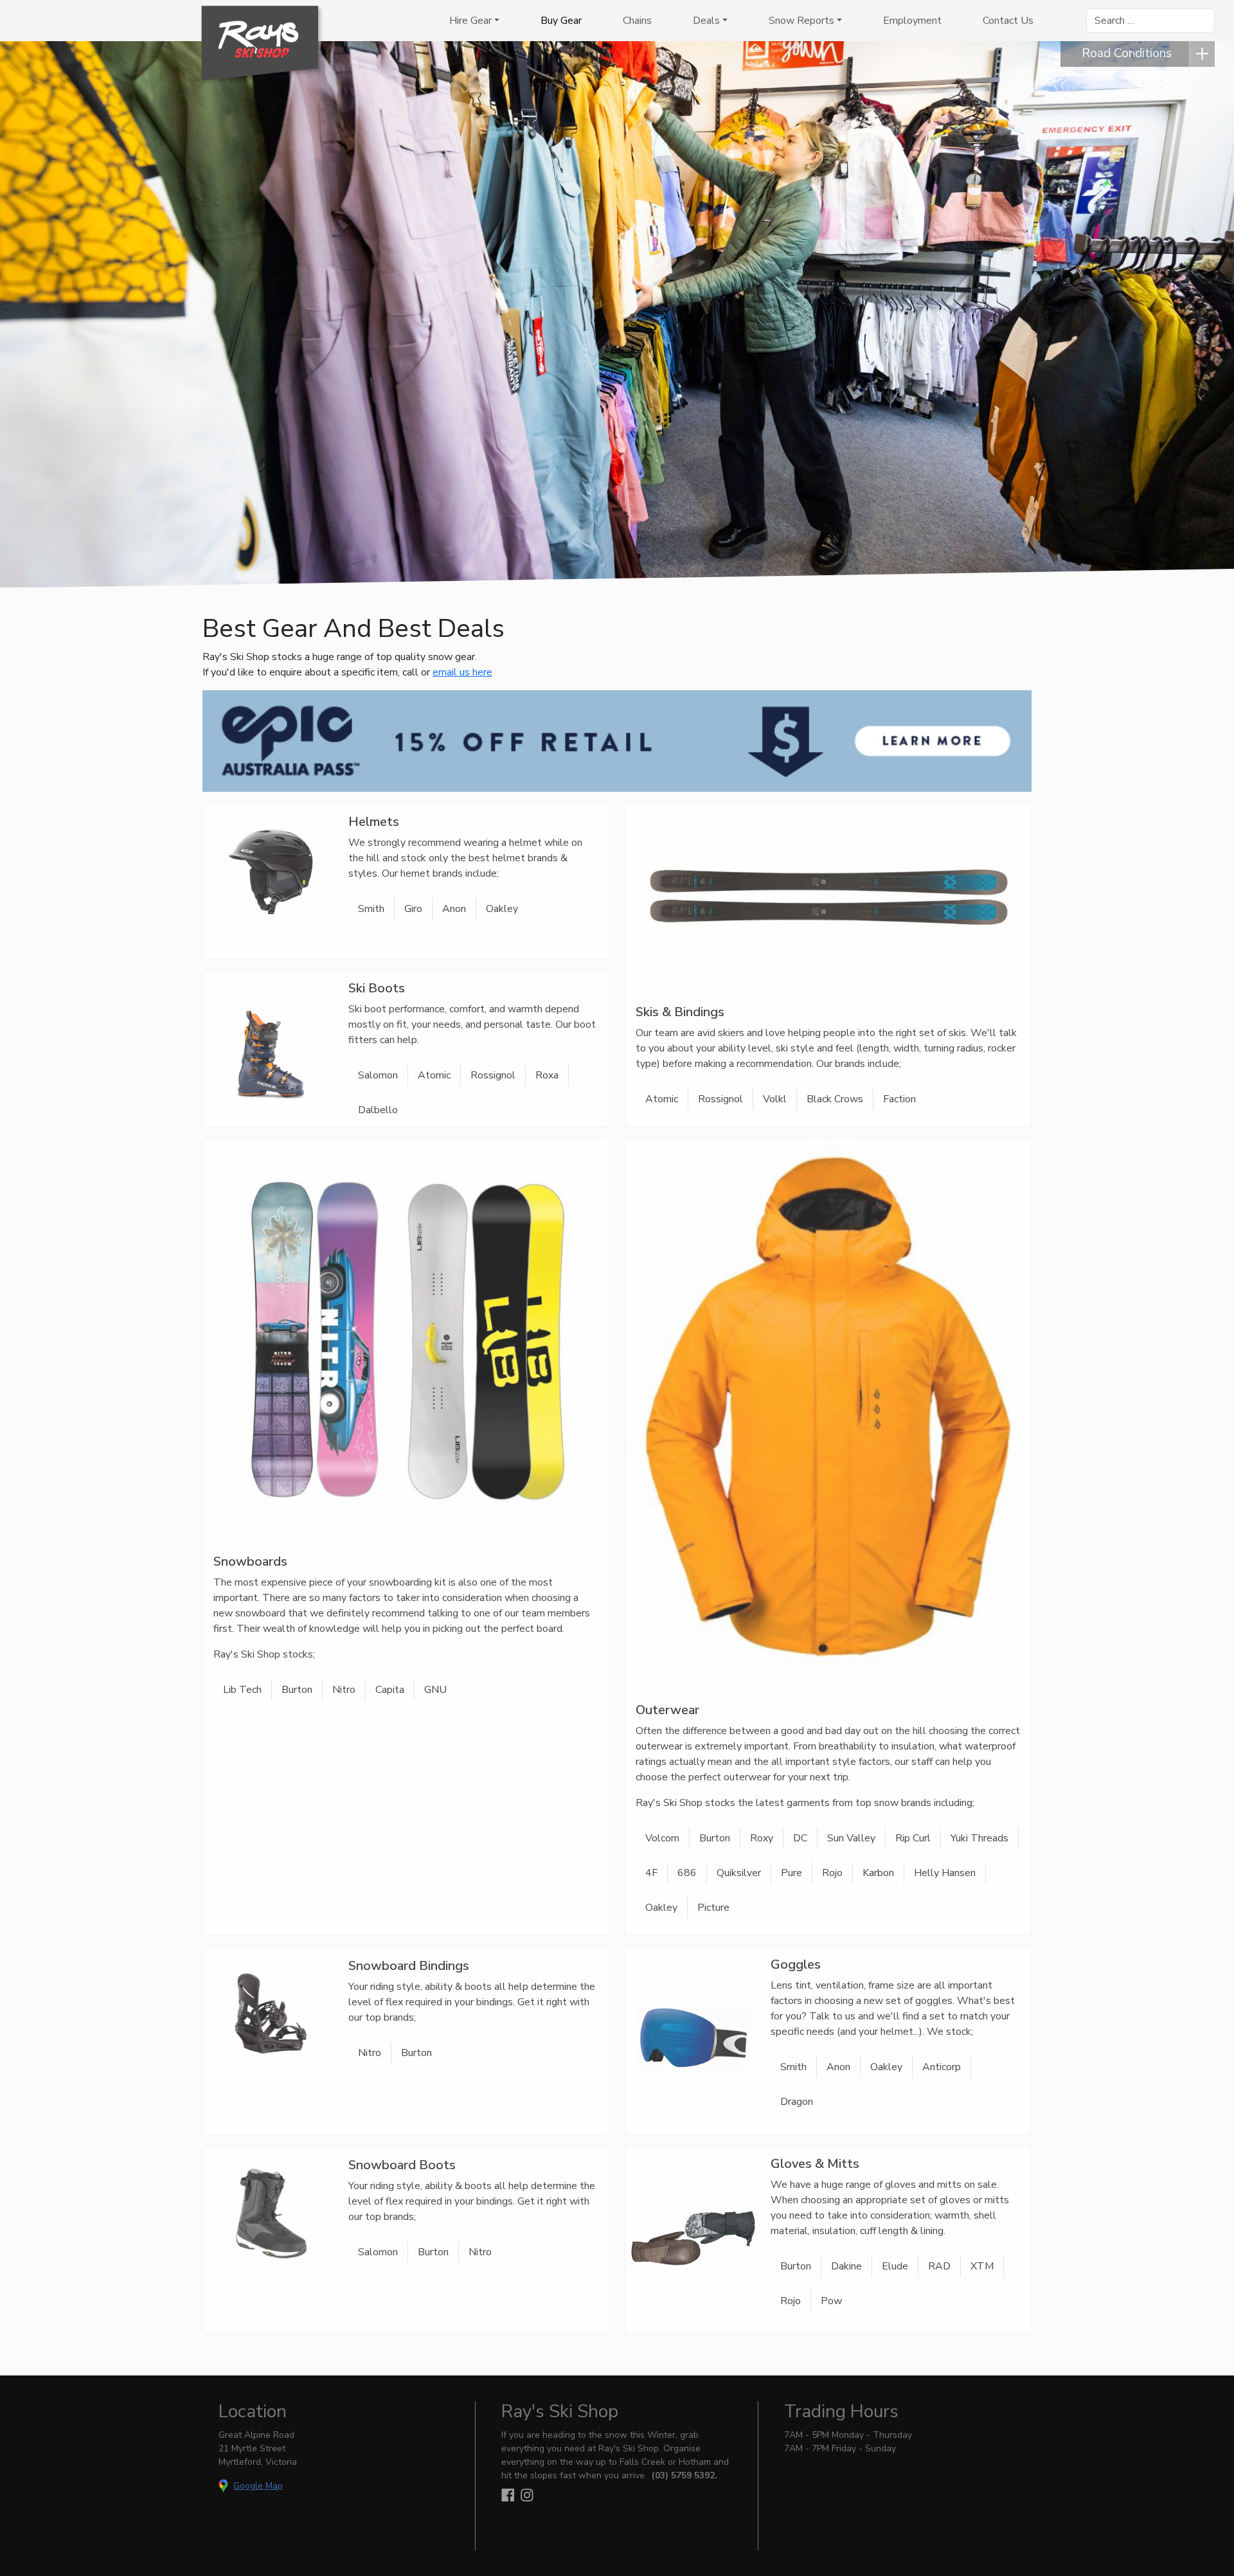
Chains (637, 21)
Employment (912, 21)
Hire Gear (470, 21)
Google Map (258, 2486)
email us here (462, 672)
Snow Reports (801, 21)
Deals (706, 21)
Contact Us (1008, 21)
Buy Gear (561, 21)
